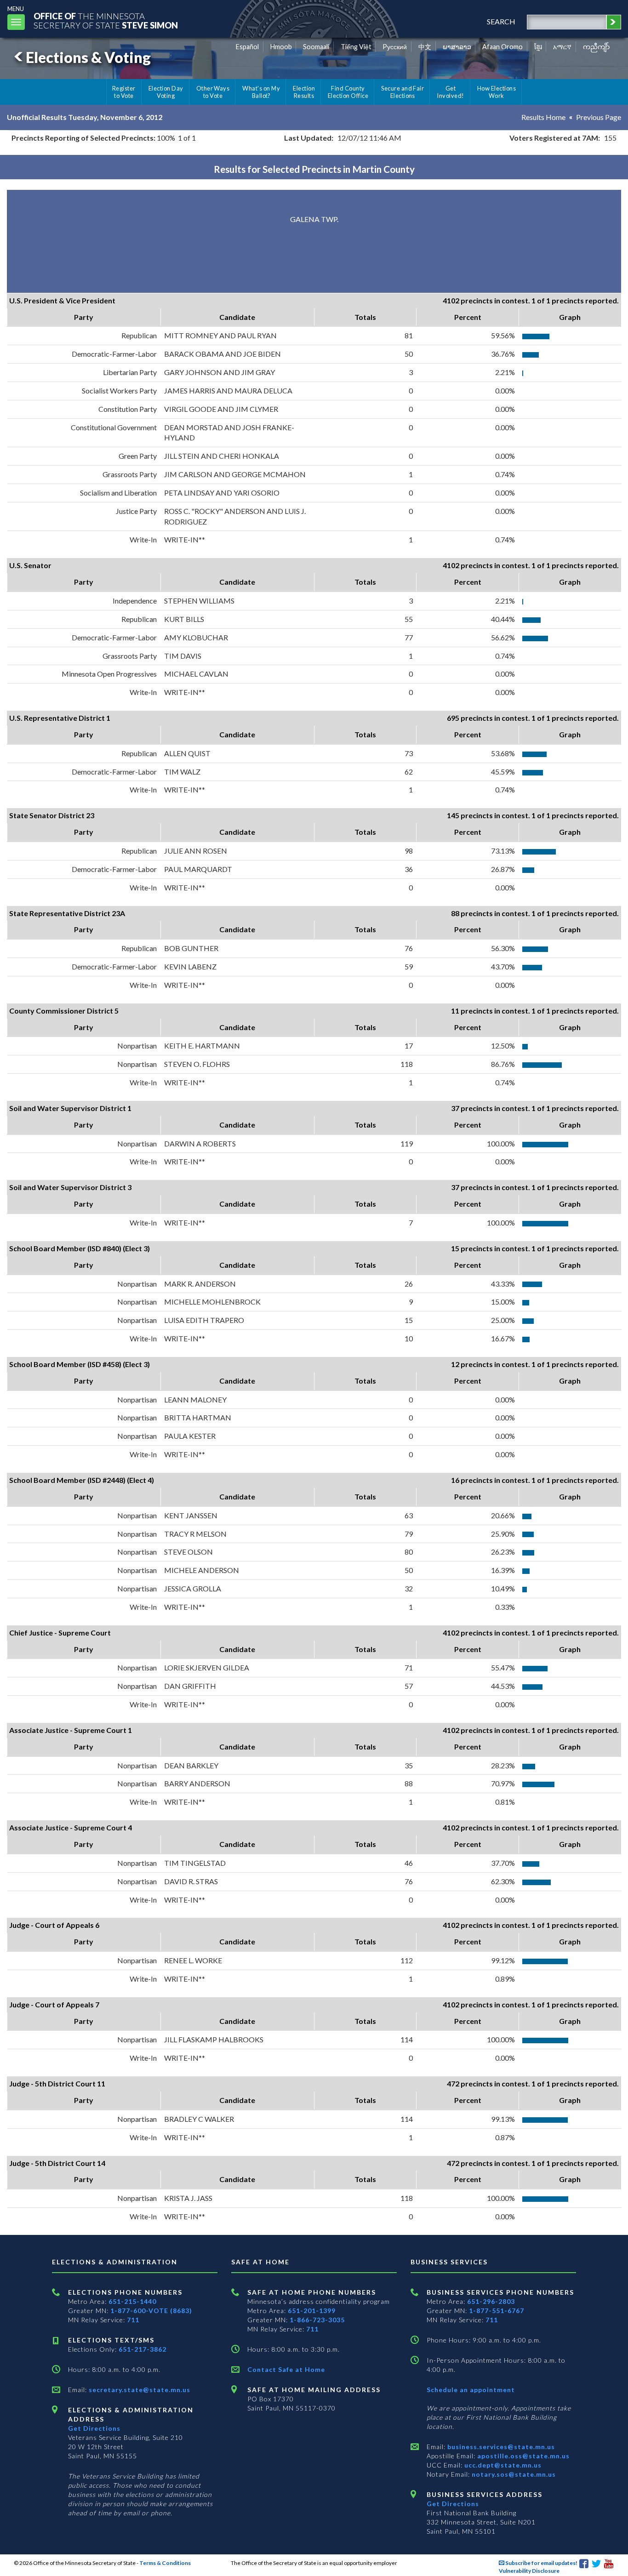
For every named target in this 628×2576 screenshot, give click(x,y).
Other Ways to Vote (213, 92)
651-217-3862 (143, 2349)
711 (133, 2320)
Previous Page (599, 117)
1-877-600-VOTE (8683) (151, 2311)
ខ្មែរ (538, 47)
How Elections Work (497, 92)
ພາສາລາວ (457, 47)
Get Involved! (450, 92)
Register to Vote (124, 92)
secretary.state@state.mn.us (139, 2390)
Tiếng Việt (356, 47)
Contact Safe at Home (286, 2369)
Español (247, 47)
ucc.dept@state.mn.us (502, 2465)
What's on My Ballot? (261, 92)
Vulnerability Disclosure (529, 2571)
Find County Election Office (348, 92)
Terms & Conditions (165, 2563)
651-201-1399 (312, 2311)
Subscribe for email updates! (541, 2563)
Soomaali (316, 47)
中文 (425, 47)
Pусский (395, 47)
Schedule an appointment (471, 2390)
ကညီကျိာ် (597, 47)
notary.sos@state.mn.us (513, 2474)
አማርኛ (562, 47)
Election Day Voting (166, 92)
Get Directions (94, 2428)
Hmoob (281, 47)
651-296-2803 (491, 2301)
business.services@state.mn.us (500, 2447)
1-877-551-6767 (497, 2311)
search (501, 21)
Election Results (304, 92)
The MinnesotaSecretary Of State (106, 20)
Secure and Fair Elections (402, 92)
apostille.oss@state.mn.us (522, 2456)
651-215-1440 (132, 2301)
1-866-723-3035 (317, 2320)
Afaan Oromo (502, 47)
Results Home (543, 117)
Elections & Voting (88, 57)
